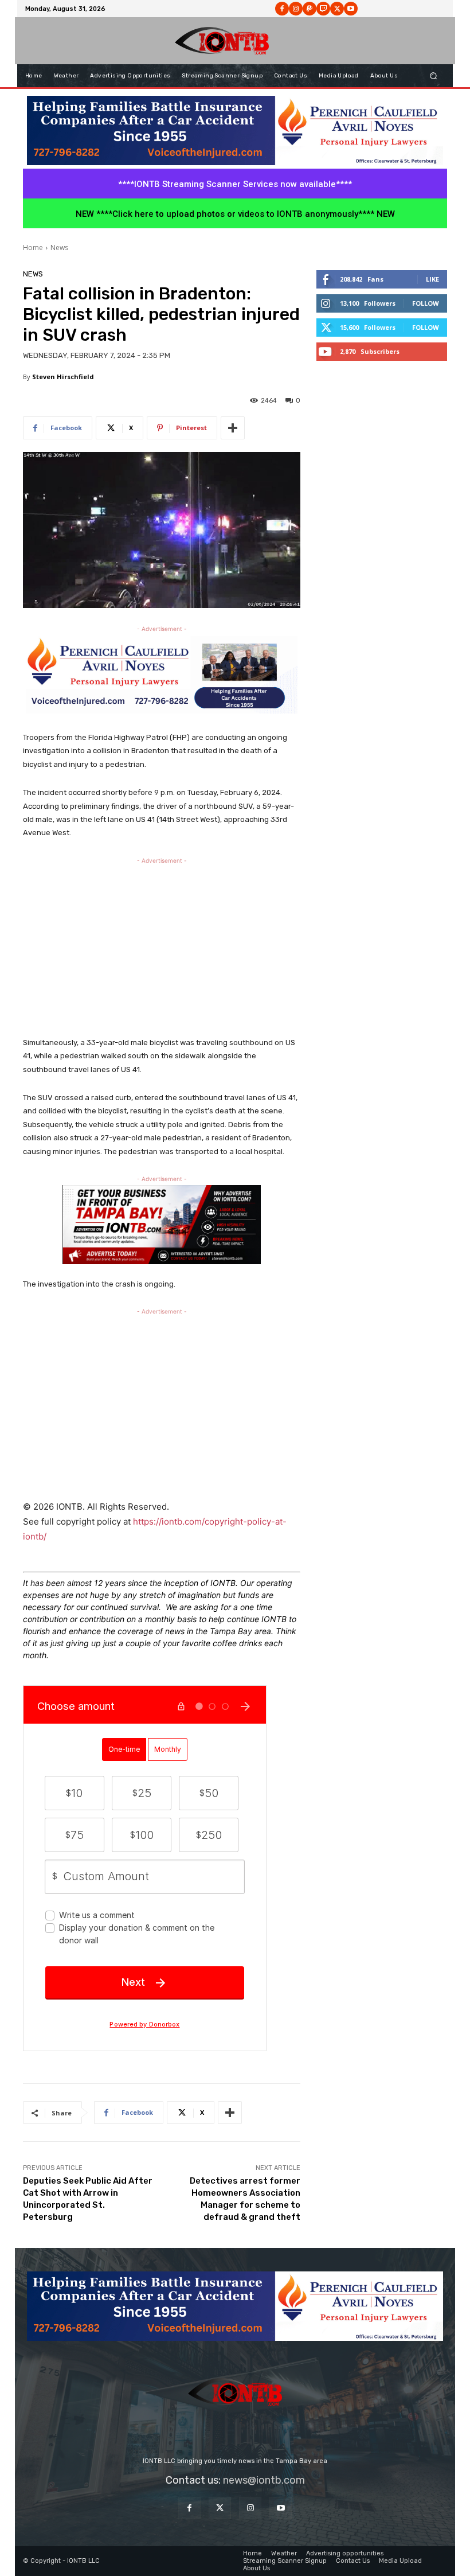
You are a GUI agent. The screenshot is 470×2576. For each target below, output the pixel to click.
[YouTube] (281, 2508)
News (59, 248)
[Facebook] (282, 9)
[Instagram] (296, 9)
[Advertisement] (162, 947)
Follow (426, 303)
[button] (434, 76)
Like (432, 279)
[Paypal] (310, 9)
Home (33, 248)
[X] (337, 9)
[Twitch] (323, 9)
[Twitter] (220, 2508)
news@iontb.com (264, 2480)
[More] (233, 428)
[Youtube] (351, 9)
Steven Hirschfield (63, 377)
